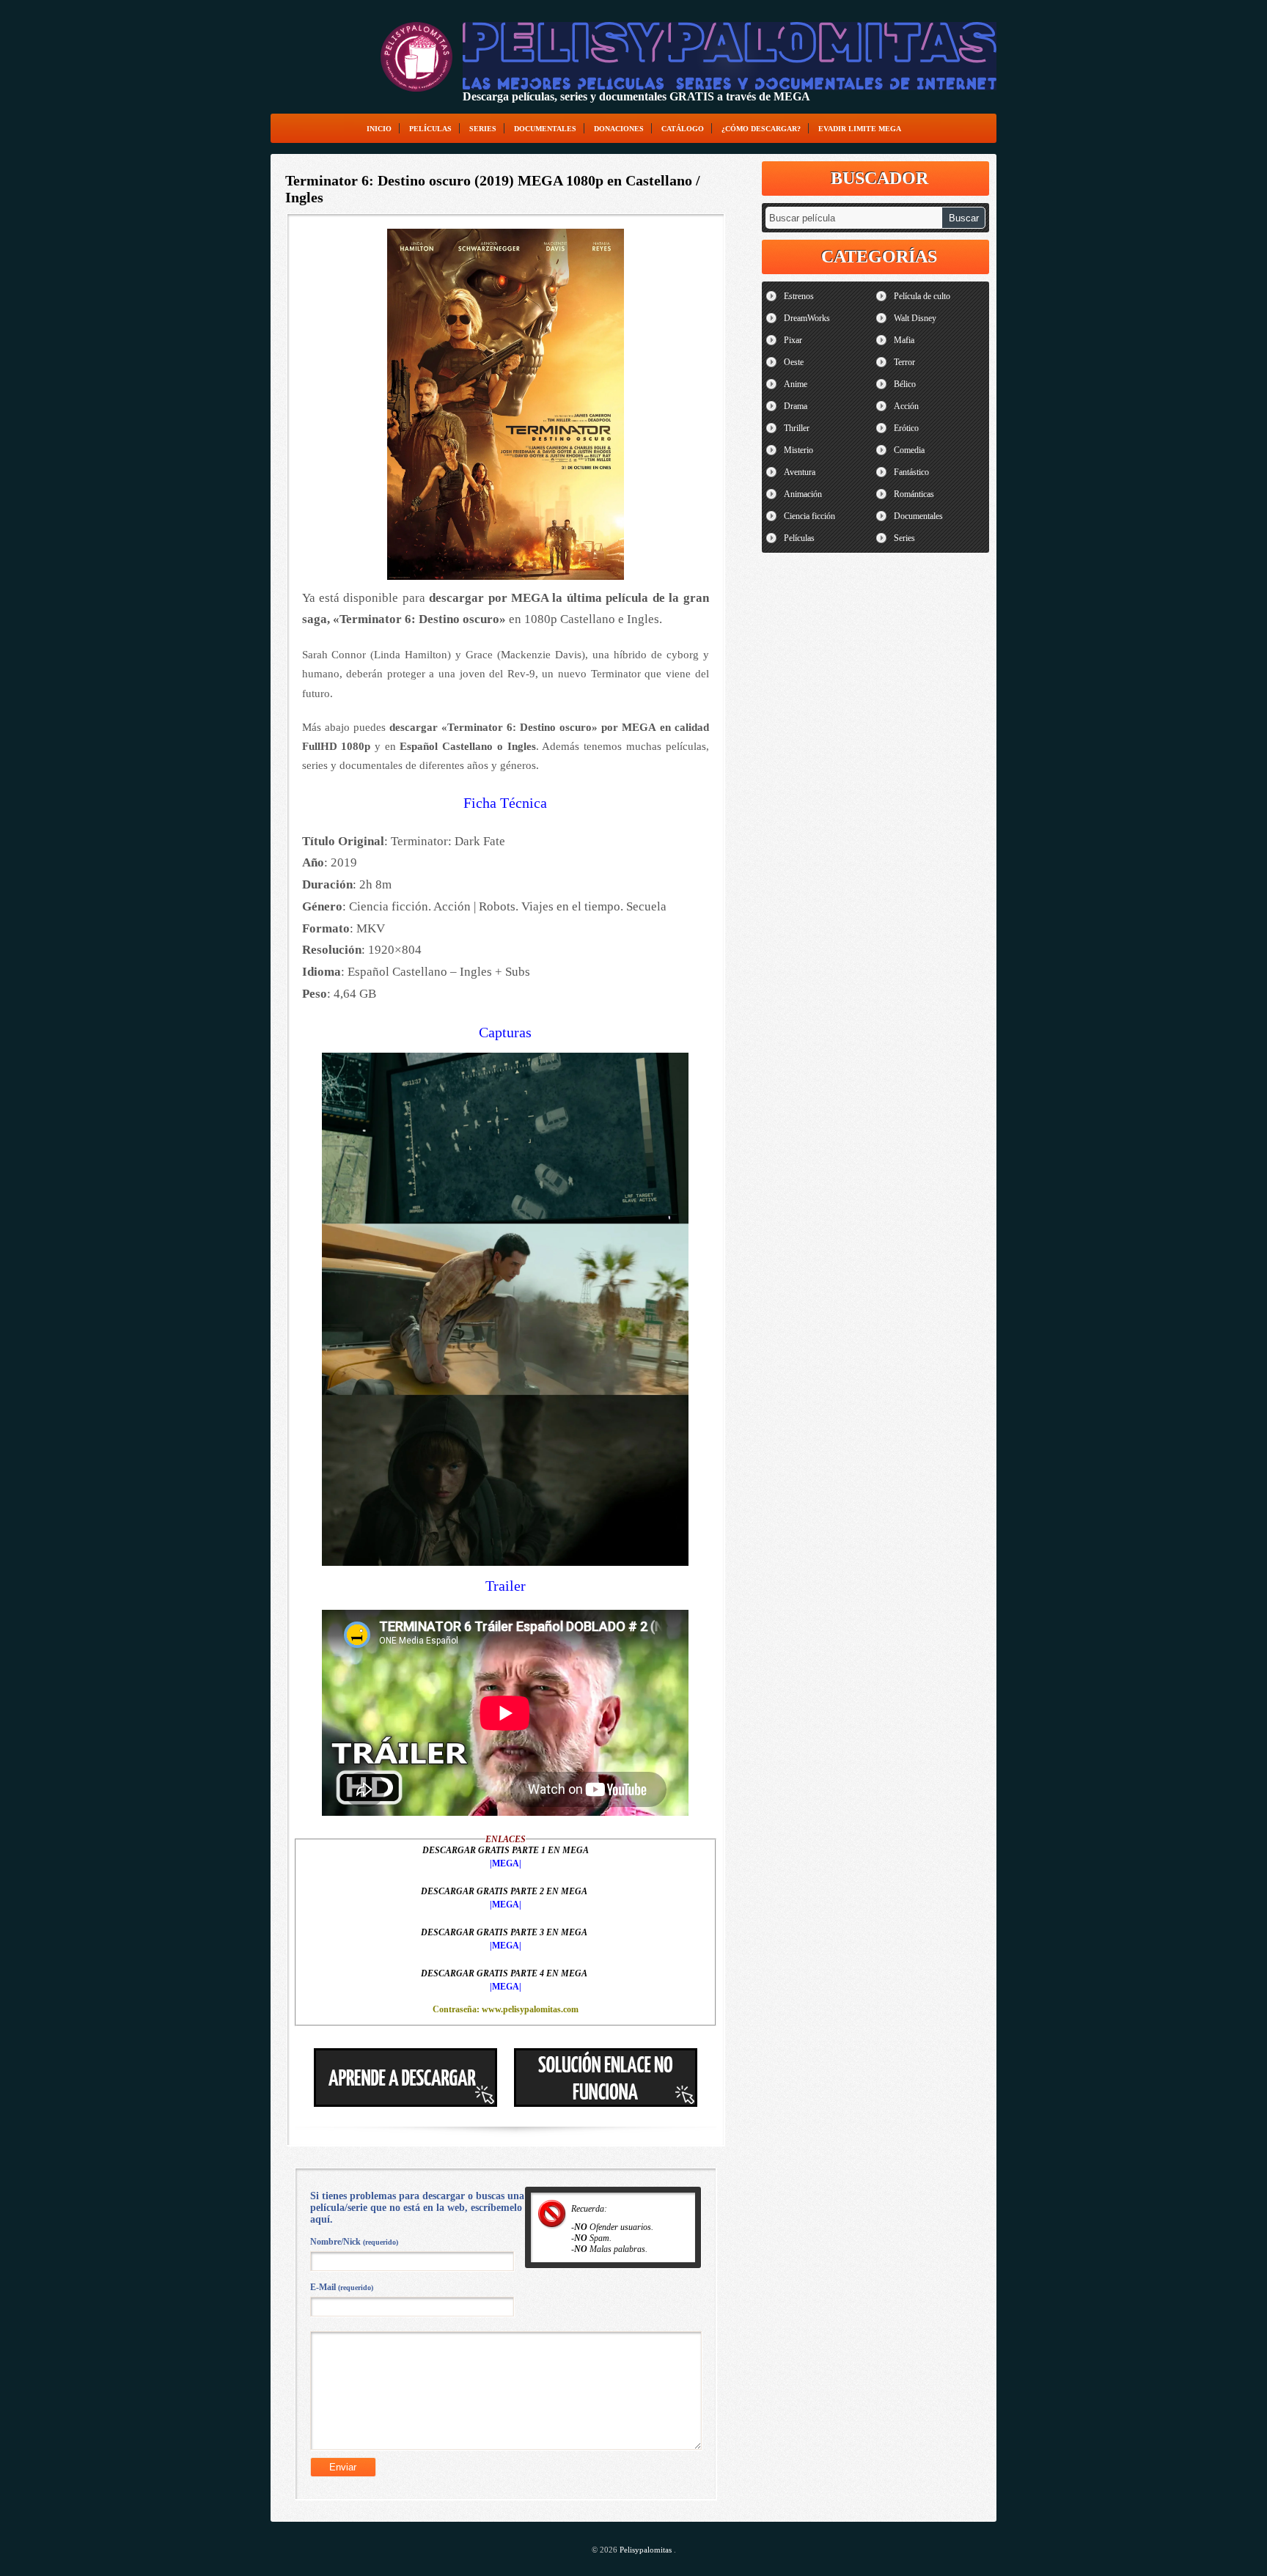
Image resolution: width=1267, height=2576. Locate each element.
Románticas (914, 494)
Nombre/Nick (354, 2242)
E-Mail (342, 2287)
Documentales (545, 129)
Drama (796, 406)
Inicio (379, 129)
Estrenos (799, 296)
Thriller (797, 428)
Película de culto (922, 296)
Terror (904, 362)
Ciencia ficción (809, 516)
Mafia (904, 340)
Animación (803, 494)
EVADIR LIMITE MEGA (860, 129)
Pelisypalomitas (647, 2550)
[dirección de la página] (416, 57)
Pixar (793, 340)
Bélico (905, 384)
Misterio (798, 450)
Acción (906, 406)
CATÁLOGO (683, 129)
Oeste (794, 362)
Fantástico (911, 472)
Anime (796, 384)
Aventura (800, 472)
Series (483, 129)
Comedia (909, 450)
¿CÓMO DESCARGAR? (761, 129)
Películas (430, 129)
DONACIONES (619, 129)
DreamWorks (807, 318)
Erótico (906, 428)
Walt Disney (915, 318)
